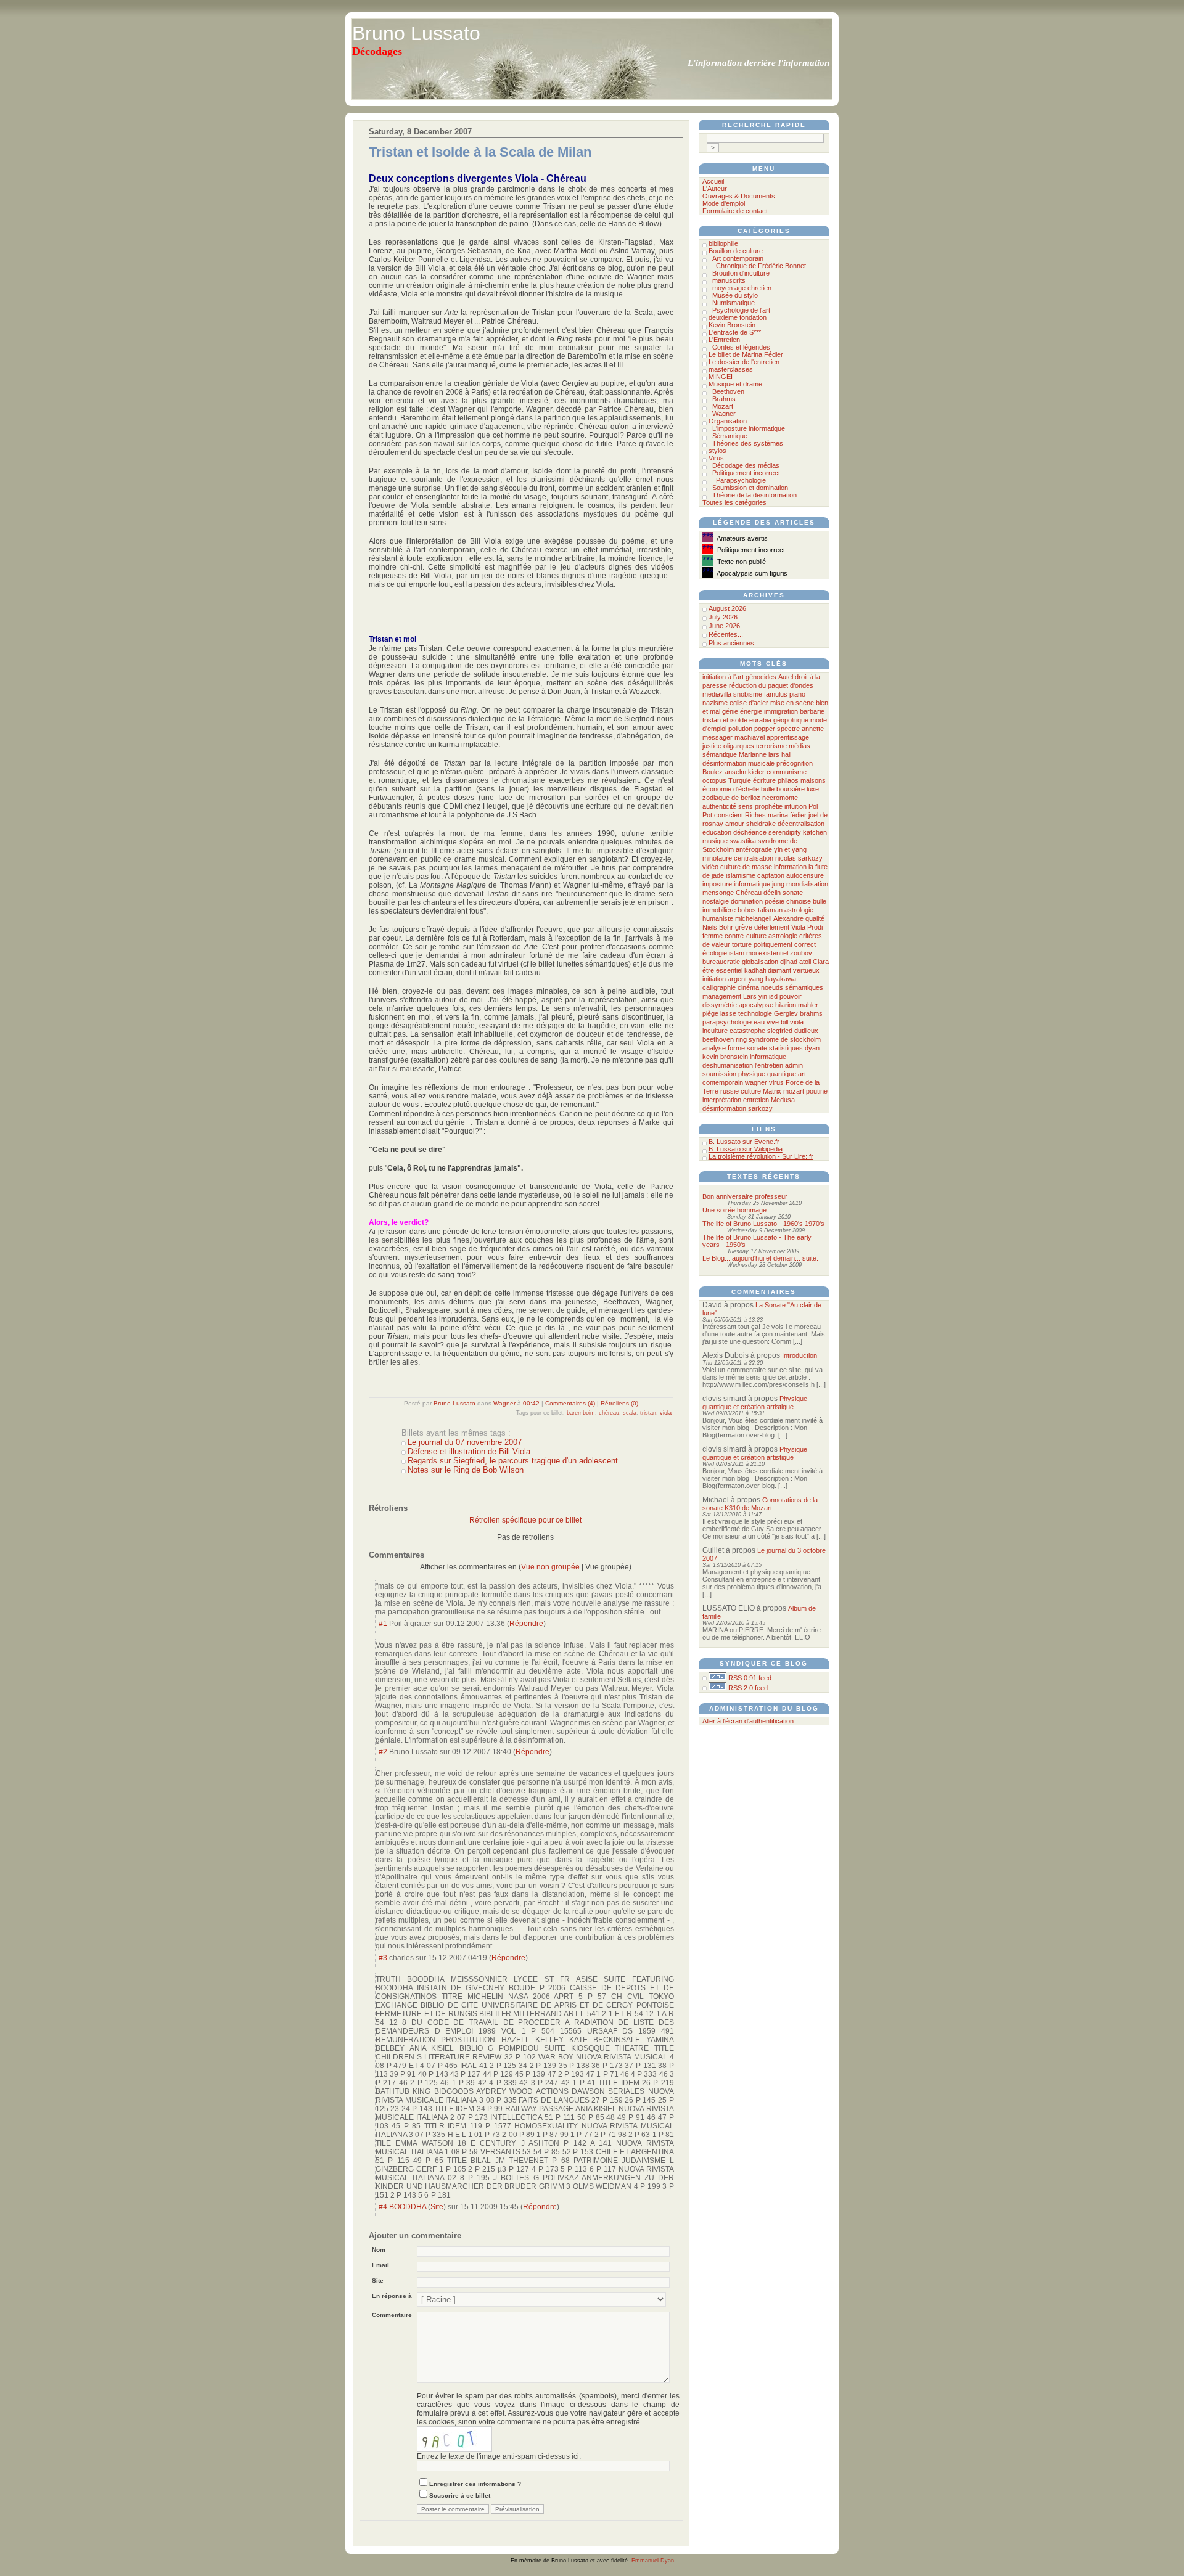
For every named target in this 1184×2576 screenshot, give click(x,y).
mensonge (718, 893)
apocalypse (756, 1005)
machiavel (750, 737)
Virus (716, 458)
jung (778, 884)
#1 (383, 1624)
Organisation (728, 421)
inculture (715, 1031)
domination (747, 901)
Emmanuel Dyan (653, 2561)
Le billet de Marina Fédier (746, 354)
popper (765, 729)
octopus (714, 780)
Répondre (526, 1624)
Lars (750, 996)
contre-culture (746, 936)
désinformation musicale (738, 763)
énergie (751, 711)
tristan (648, 1413)
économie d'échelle (731, 789)
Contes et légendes (741, 347)
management (722, 996)
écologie (715, 953)
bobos (747, 910)
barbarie (812, 711)
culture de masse (746, 867)
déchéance (750, 832)
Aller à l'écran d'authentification (748, 1721)
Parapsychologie (741, 480)
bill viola (792, 1022)
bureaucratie (721, 962)
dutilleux (806, 1031)
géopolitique (791, 720)
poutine (817, 1091)
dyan (812, 1048)
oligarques (739, 746)
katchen (815, 832)
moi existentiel (767, 953)
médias (800, 746)
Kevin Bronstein (732, 325)
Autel (786, 677)
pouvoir (791, 996)
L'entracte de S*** (735, 332)
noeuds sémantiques (792, 987)
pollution (740, 729)
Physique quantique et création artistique (755, 1403)
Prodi (815, 927)
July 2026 (723, 617)
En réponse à (392, 2296)
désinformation (724, 1108)
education (717, 832)
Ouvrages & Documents (739, 196)
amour (735, 824)
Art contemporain (738, 258)
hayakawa (781, 979)
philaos (788, 780)
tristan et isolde (725, 720)
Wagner (504, 1403)
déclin (772, 893)
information (790, 867)
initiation (714, 979)
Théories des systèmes (748, 443)
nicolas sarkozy (799, 858)
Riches (755, 815)
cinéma (748, 987)
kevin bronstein (725, 1057)
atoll (805, 962)
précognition (795, 763)
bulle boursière (783, 789)
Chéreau (749, 893)
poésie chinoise (788, 901)
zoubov (801, 953)
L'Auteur (715, 189)
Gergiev (786, 1013)
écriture (764, 780)
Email (380, 2265)
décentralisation (801, 824)
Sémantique (730, 436)
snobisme (748, 694)
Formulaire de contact (735, 211)
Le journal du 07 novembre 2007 (465, 1442)
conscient (729, 815)
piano (797, 694)
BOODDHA (408, 2207)
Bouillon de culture (736, 251)
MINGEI (721, 377)
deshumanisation (728, 1065)
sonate (793, 893)
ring (741, 1039)
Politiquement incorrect (746, 473)
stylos (717, 451)
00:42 (531, 1403)
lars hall (780, 754)
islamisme (741, 875)
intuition (795, 806)
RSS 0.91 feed (750, 1678)
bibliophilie (723, 243)
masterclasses (731, 369)
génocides (761, 677)
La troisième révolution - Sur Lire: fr (761, 1156)
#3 (383, 1958)
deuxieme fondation (738, 317)
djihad (789, 962)
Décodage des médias (746, 465)
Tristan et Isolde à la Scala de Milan (480, 152)
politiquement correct (785, 944)
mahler (808, 1005)
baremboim (581, 1413)
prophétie (769, 806)
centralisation (754, 858)
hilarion (786, 1005)
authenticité (719, 806)
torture (742, 944)
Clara (821, 962)
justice (712, 746)
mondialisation (807, 884)
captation (771, 875)
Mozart (723, 406)
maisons (813, 780)
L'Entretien (724, 340)
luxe (813, 789)
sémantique (720, 754)
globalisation (760, 962)
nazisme (715, 703)
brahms (811, 1013)
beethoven (718, 1039)
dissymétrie (720, 1005)
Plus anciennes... (734, 643)
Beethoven (728, 391)
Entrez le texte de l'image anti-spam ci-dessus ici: (499, 2456)
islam (737, 953)
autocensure (805, 875)
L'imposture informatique (749, 428)
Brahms (724, 399)
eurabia (760, 720)
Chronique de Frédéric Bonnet (761, 266)
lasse (728, 1013)
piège (710, 1013)
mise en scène (792, 703)
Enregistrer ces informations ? (475, 2484)
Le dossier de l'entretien (744, 362)
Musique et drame (735, 384)
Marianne (753, 754)
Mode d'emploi (724, 203)
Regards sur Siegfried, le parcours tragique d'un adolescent (513, 1461)
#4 (383, 2207)
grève (744, 927)
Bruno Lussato (416, 33)
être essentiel (722, 970)
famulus (776, 694)
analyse (714, 1048)
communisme (787, 772)
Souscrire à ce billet (460, 2496)
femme (713, 936)
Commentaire (392, 2315)
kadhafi (755, 970)
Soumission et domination (750, 488)
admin (794, 1065)
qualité (815, 918)
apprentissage (788, 737)
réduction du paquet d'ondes (771, 685)
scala (630, 1413)
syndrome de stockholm (785, 1039)
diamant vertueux (794, 970)
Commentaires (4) (570, 1403)
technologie (755, 1013)
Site (437, 2207)
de (735, 798)
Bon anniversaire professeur (745, 1196)
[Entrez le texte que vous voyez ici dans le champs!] (454, 2439)
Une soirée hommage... (737, 1210)
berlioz (750, 798)
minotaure (717, 858)
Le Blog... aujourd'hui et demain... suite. (760, 1258)
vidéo (710, 867)
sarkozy (760, 1108)
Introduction (800, 1355)
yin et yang (790, 849)
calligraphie (719, 987)
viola (666, 1413)
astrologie (783, 936)
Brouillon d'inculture (741, 273)
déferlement (772, 927)
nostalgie (716, 901)
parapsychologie (727, 1022)
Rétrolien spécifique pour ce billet (525, 1520)
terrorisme (771, 746)
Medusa (783, 1100)
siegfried (780, 1031)
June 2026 (724, 626)
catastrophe (747, 1031)
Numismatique (734, 303)
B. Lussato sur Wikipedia (746, 1149)
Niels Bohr (718, 927)
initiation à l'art (723, 677)
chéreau (609, 1413)
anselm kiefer (745, 772)
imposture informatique (736, 884)
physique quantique (767, 1074)
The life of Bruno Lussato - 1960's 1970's (763, 1224)
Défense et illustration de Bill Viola (469, 1451)
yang (756, 979)
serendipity (785, 832)
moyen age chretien (742, 288)
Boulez (713, 772)
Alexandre (788, 918)
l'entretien (769, 1065)
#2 (383, 1752)
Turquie (740, 780)
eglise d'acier (749, 703)
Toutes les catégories (734, 502)
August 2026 (727, 608)
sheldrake (761, 824)
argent (737, 979)
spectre (788, 729)
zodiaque (716, 798)
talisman (770, 910)
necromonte (780, 798)
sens (746, 806)
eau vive (766, 1022)
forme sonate (747, 1048)
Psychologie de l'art (741, 310)
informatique (768, 1057)
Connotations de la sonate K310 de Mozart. (760, 1504)
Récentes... (726, 634)
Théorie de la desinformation (754, 495)
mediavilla (717, 694)
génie (730, 711)
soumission (719, 1074)
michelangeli (753, 918)
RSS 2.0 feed (748, 1688)
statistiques (786, 1048)
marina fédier (787, 815)
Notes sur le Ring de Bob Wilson (466, 1470)
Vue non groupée (550, 1567)
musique (715, 841)
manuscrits (729, 280)
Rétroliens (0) (619, 1403)
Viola (798, 927)
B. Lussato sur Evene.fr (744, 1142)
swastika (743, 841)
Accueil (713, 181)
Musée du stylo (735, 295)
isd (773, 996)
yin (763, 996)
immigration (781, 711)
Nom (379, 2250)
